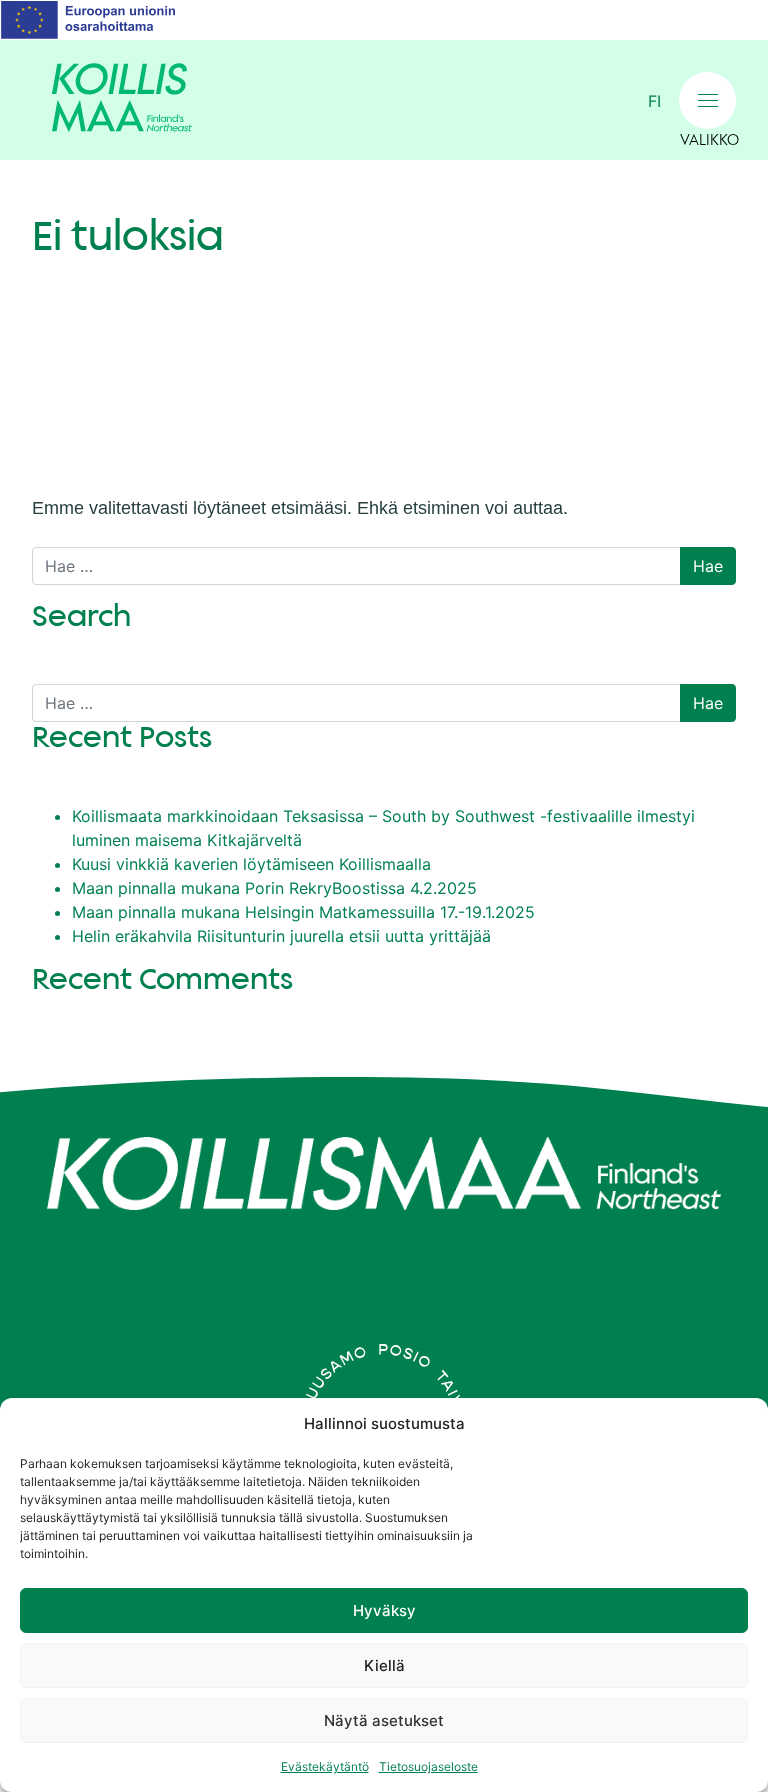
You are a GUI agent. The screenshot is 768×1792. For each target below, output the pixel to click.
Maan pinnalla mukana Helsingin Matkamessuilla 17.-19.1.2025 (303, 912)
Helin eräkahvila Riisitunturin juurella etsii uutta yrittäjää (281, 936)
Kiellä (384, 1665)
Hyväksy (384, 1610)
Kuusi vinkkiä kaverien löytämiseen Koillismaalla (251, 864)
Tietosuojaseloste (428, 1766)
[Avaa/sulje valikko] (707, 100)
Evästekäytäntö (325, 1766)
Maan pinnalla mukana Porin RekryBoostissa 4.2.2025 (274, 888)
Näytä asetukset (384, 1720)
